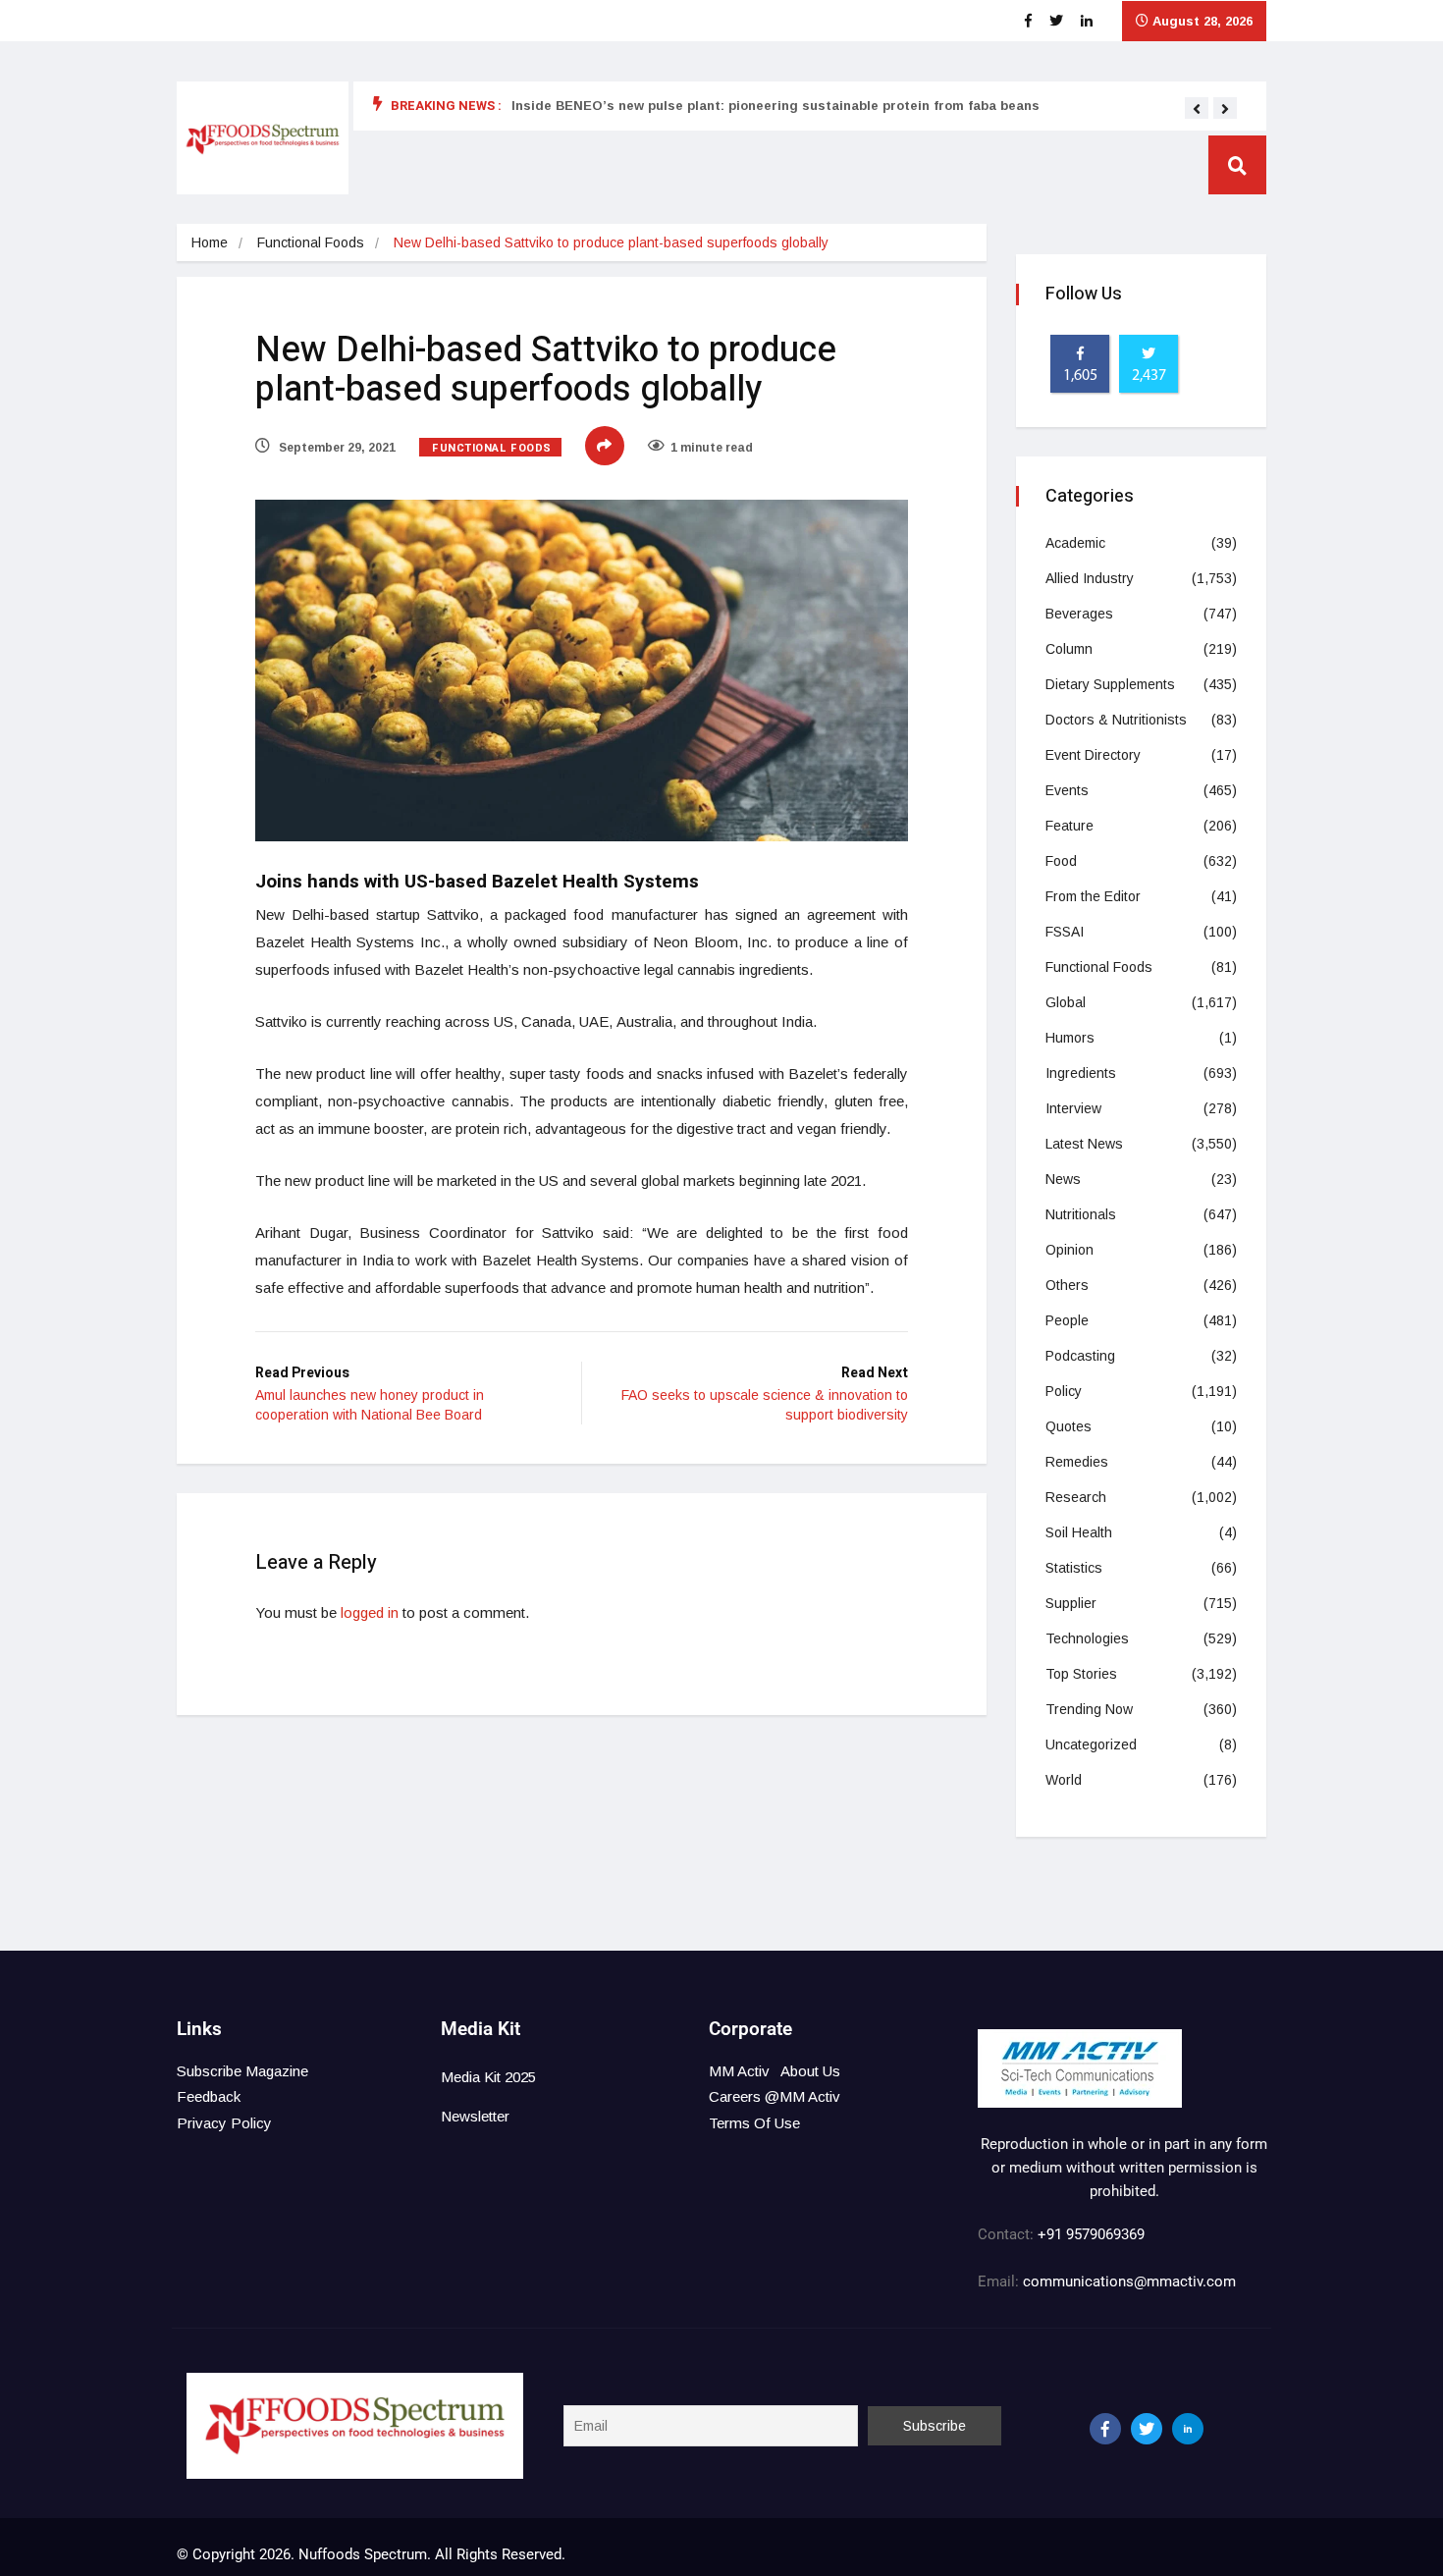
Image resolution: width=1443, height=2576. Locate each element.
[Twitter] (1147, 2429)
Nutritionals (1081, 1214)
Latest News (1084, 1144)
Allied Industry (1090, 578)
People (1067, 1320)
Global (1066, 1002)
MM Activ (739, 2071)
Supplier (1071, 1603)
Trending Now (1089, 1709)
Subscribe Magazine (242, 2071)
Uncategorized (1091, 1744)
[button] (1197, 109)
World (1064, 1780)
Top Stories (1081, 1674)
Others (1067, 1285)
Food (1061, 861)
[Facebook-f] (1105, 2429)
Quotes (1069, 1426)
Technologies (1087, 1638)
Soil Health (1079, 1532)
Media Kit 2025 (488, 2077)
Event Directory (1093, 755)
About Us (810, 2071)
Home (210, 242)
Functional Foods (311, 242)
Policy (1064, 1391)
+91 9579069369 (1091, 2234)
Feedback (209, 2096)
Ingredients (1081, 1073)
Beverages (1079, 614)
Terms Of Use (754, 2123)
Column (1069, 649)
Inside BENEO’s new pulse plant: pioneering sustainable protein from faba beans (775, 106)
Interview (1073, 1108)
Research (1076, 1497)
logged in (370, 1612)
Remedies (1077, 1462)
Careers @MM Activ (775, 2096)
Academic (1075, 543)
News (1063, 1179)
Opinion (1069, 1250)
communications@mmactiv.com (1127, 2281)
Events (1067, 790)
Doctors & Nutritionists (1116, 720)
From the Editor (1093, 896)
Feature (1069, 826)
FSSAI (1065, 932)
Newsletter (475, 2116)
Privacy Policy (224, 2123)
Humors (1070, 1038)
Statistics (1074, 1568)
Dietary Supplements (1110, 684)
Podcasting (1080, 1356)
